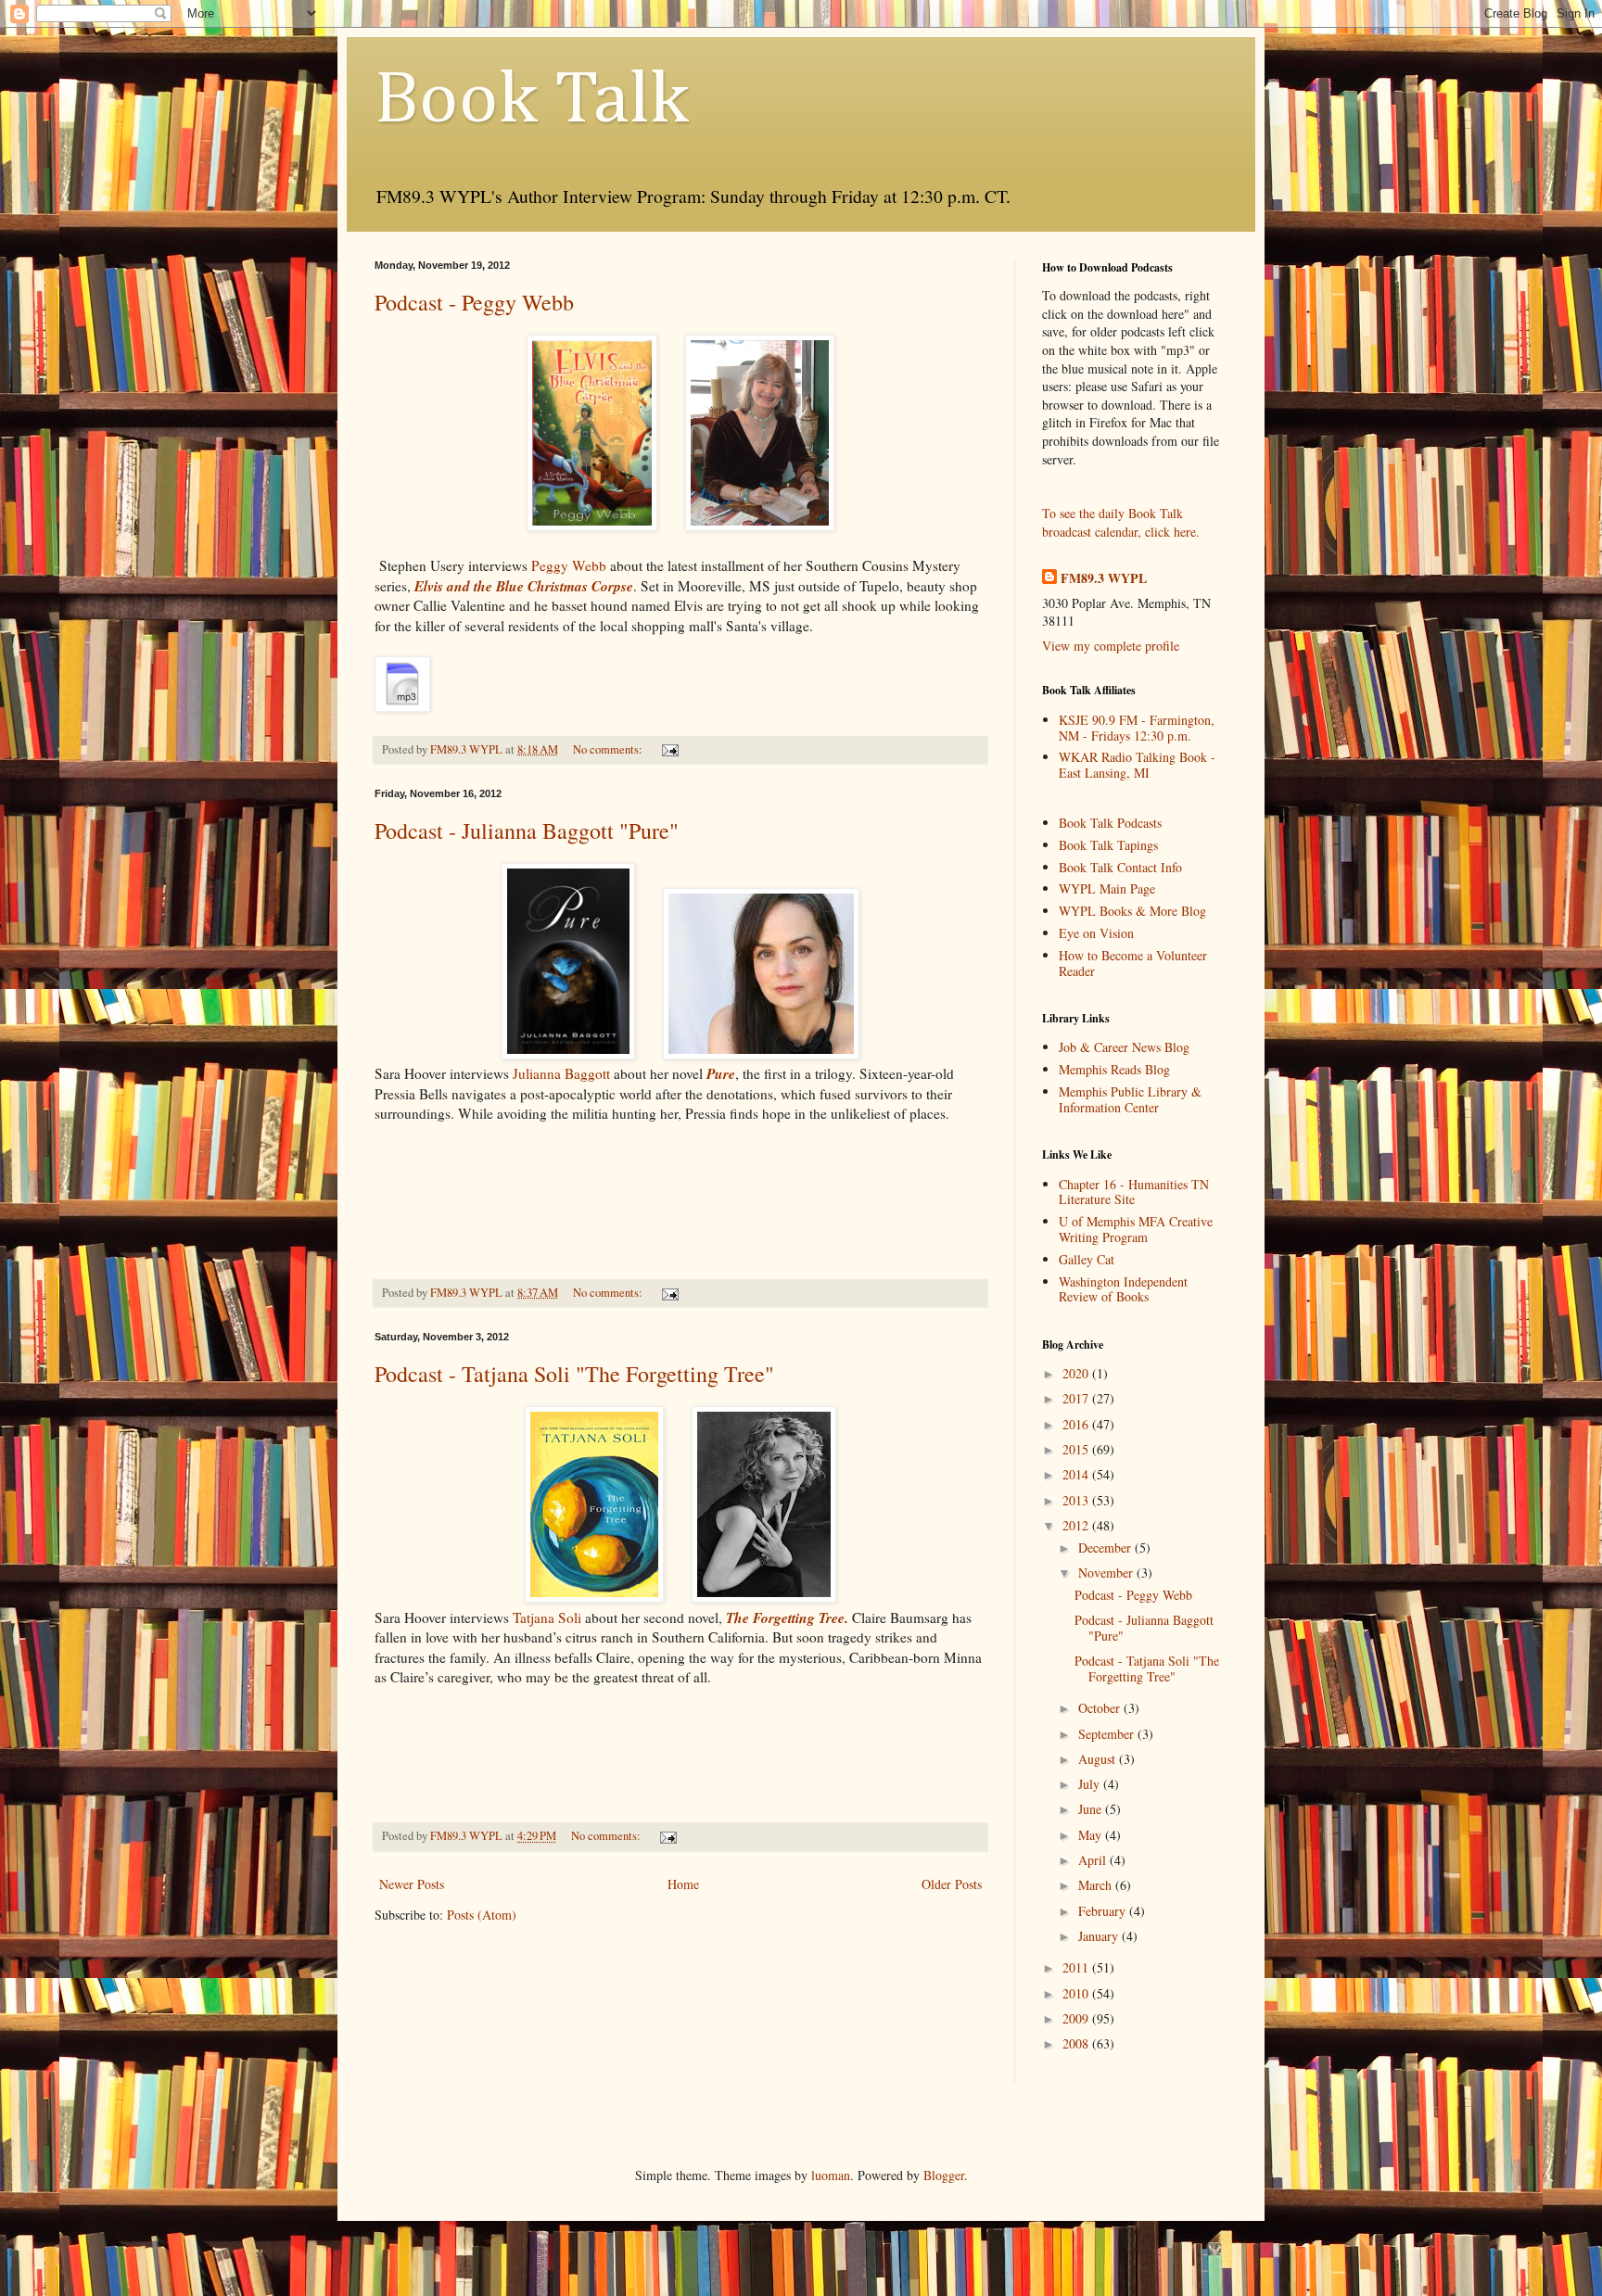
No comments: (609, 749)
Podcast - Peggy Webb (474, 302)
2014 (1077, 1474)
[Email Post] (669, 749)
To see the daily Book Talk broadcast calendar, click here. (1121, 522)
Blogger (944, 2175)
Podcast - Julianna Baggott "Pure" (527, 831)
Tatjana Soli (547, 1617)
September (1108, 1734)
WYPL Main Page (1107, 888)
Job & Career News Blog (1124, 1047)
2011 (1077, 1967)
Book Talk (532, 101)
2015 (1077, 1449)
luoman (831, 2175)
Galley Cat (1087, 1259)
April (1094, 1860)
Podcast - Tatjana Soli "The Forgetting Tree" (574, 1374)
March (1097, 1885)
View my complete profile (1111, 646)
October (1101, 1708)
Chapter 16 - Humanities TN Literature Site (1134, 1192)
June (1092, 1809)
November (1107, 1573)
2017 (1077, 1398)
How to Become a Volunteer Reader (1133, 963)
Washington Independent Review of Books (1123, 1289)
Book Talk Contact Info (1120, 867)
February (1104, 1911)
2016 (1077, 1424)
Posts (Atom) (482, 1915)
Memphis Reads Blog (1114, 1069)
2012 (1077, 1525)
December (1106, 1548)
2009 (1077, 2018)
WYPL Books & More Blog (1132, 911)
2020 (1077, 1373)
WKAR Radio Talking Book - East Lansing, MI (1137, 765)
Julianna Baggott (561, 1073)
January (1100, 1936)
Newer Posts (412, 1884)
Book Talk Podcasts (1110, 823)
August (1099, 1759)
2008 (1077, 2043)
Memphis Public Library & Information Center (1130, 1099)
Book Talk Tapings (1108, 845)
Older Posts (952, 1884)
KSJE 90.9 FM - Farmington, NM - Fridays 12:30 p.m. (1137, 728)
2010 (1077, 1993)
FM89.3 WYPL (1104, 578)
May (1092, 1835)
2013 (1077, 1500)
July (1091, 1784)
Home (683, 1884)
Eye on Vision (1096, 933)
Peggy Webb (571, 565)
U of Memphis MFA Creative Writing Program (1136, 1229)
